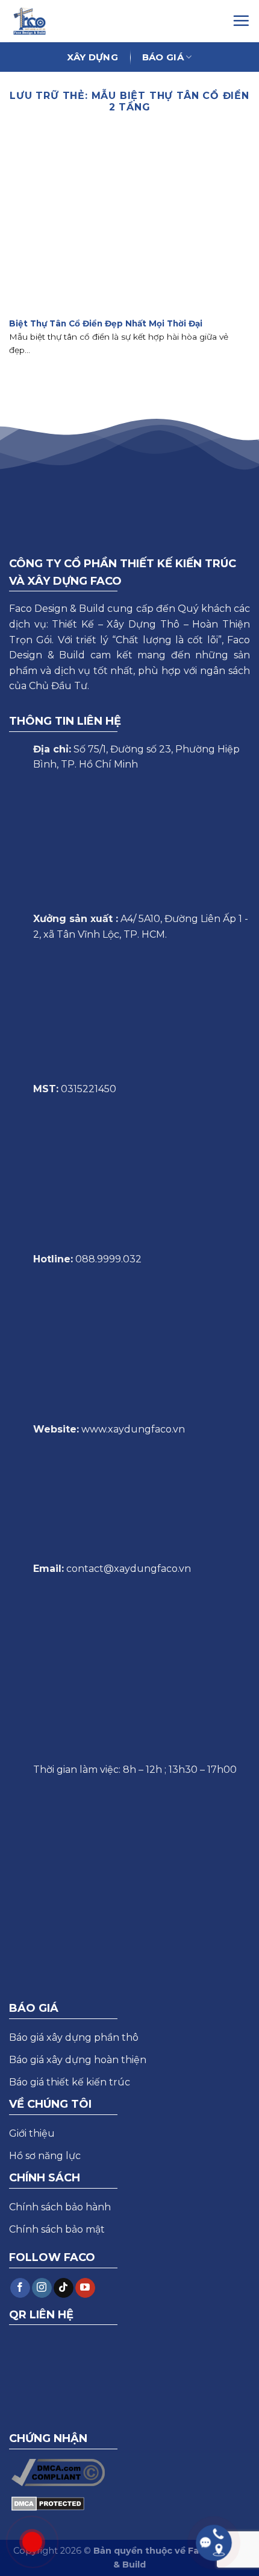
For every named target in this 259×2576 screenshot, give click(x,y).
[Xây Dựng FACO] (116, 21)
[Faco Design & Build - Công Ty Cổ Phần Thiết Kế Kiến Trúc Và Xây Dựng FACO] (34, 21)
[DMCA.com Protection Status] (48, 2503)
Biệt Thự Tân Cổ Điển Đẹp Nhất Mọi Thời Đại (106, 323)
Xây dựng (92, 57)
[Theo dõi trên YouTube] (85, 2288)
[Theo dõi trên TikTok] (64, 2288)
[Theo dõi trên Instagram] (42, 2288)
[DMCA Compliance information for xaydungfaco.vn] (58, 2472)
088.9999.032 (108, 1259)
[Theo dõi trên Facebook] (20, 2288)
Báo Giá (163, 57)
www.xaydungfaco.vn (133, 1429)
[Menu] (241, 21)
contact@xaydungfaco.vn (129, 1569)
